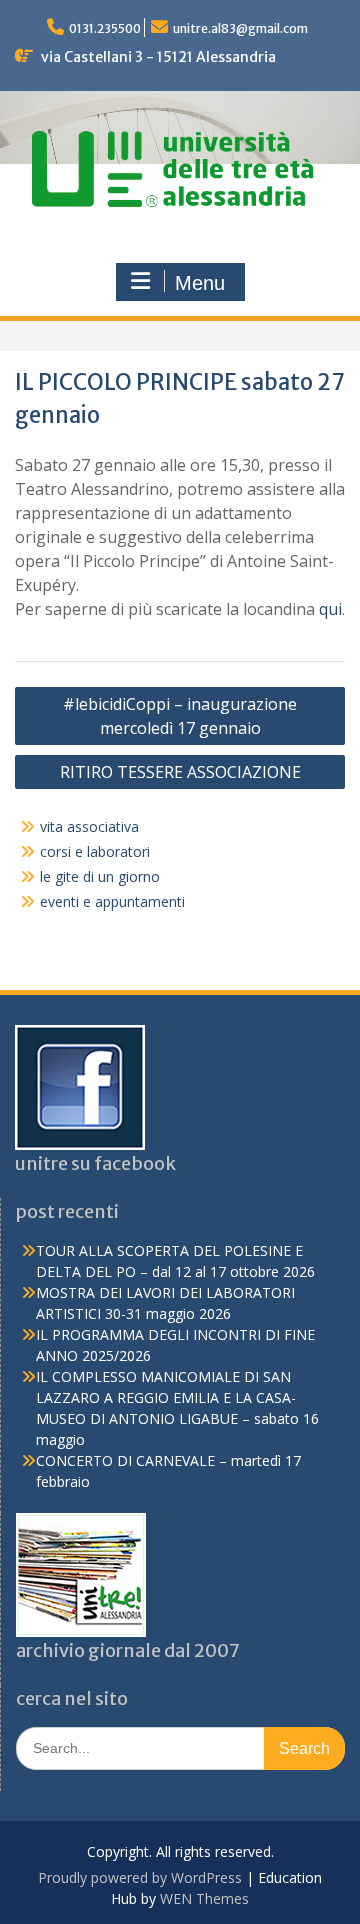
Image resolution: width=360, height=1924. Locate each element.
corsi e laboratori (95, 851)
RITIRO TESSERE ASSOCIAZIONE (180, 772)
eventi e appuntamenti (112, 901)
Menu (200, 283)
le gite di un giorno (100, 876)
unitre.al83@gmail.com (240, 28)
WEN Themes (204, 1898)
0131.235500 (105, 28)
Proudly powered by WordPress (140, 1877)
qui (330, 609)
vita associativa (89, 826)
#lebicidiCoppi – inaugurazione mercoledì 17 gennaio (180, 716)
